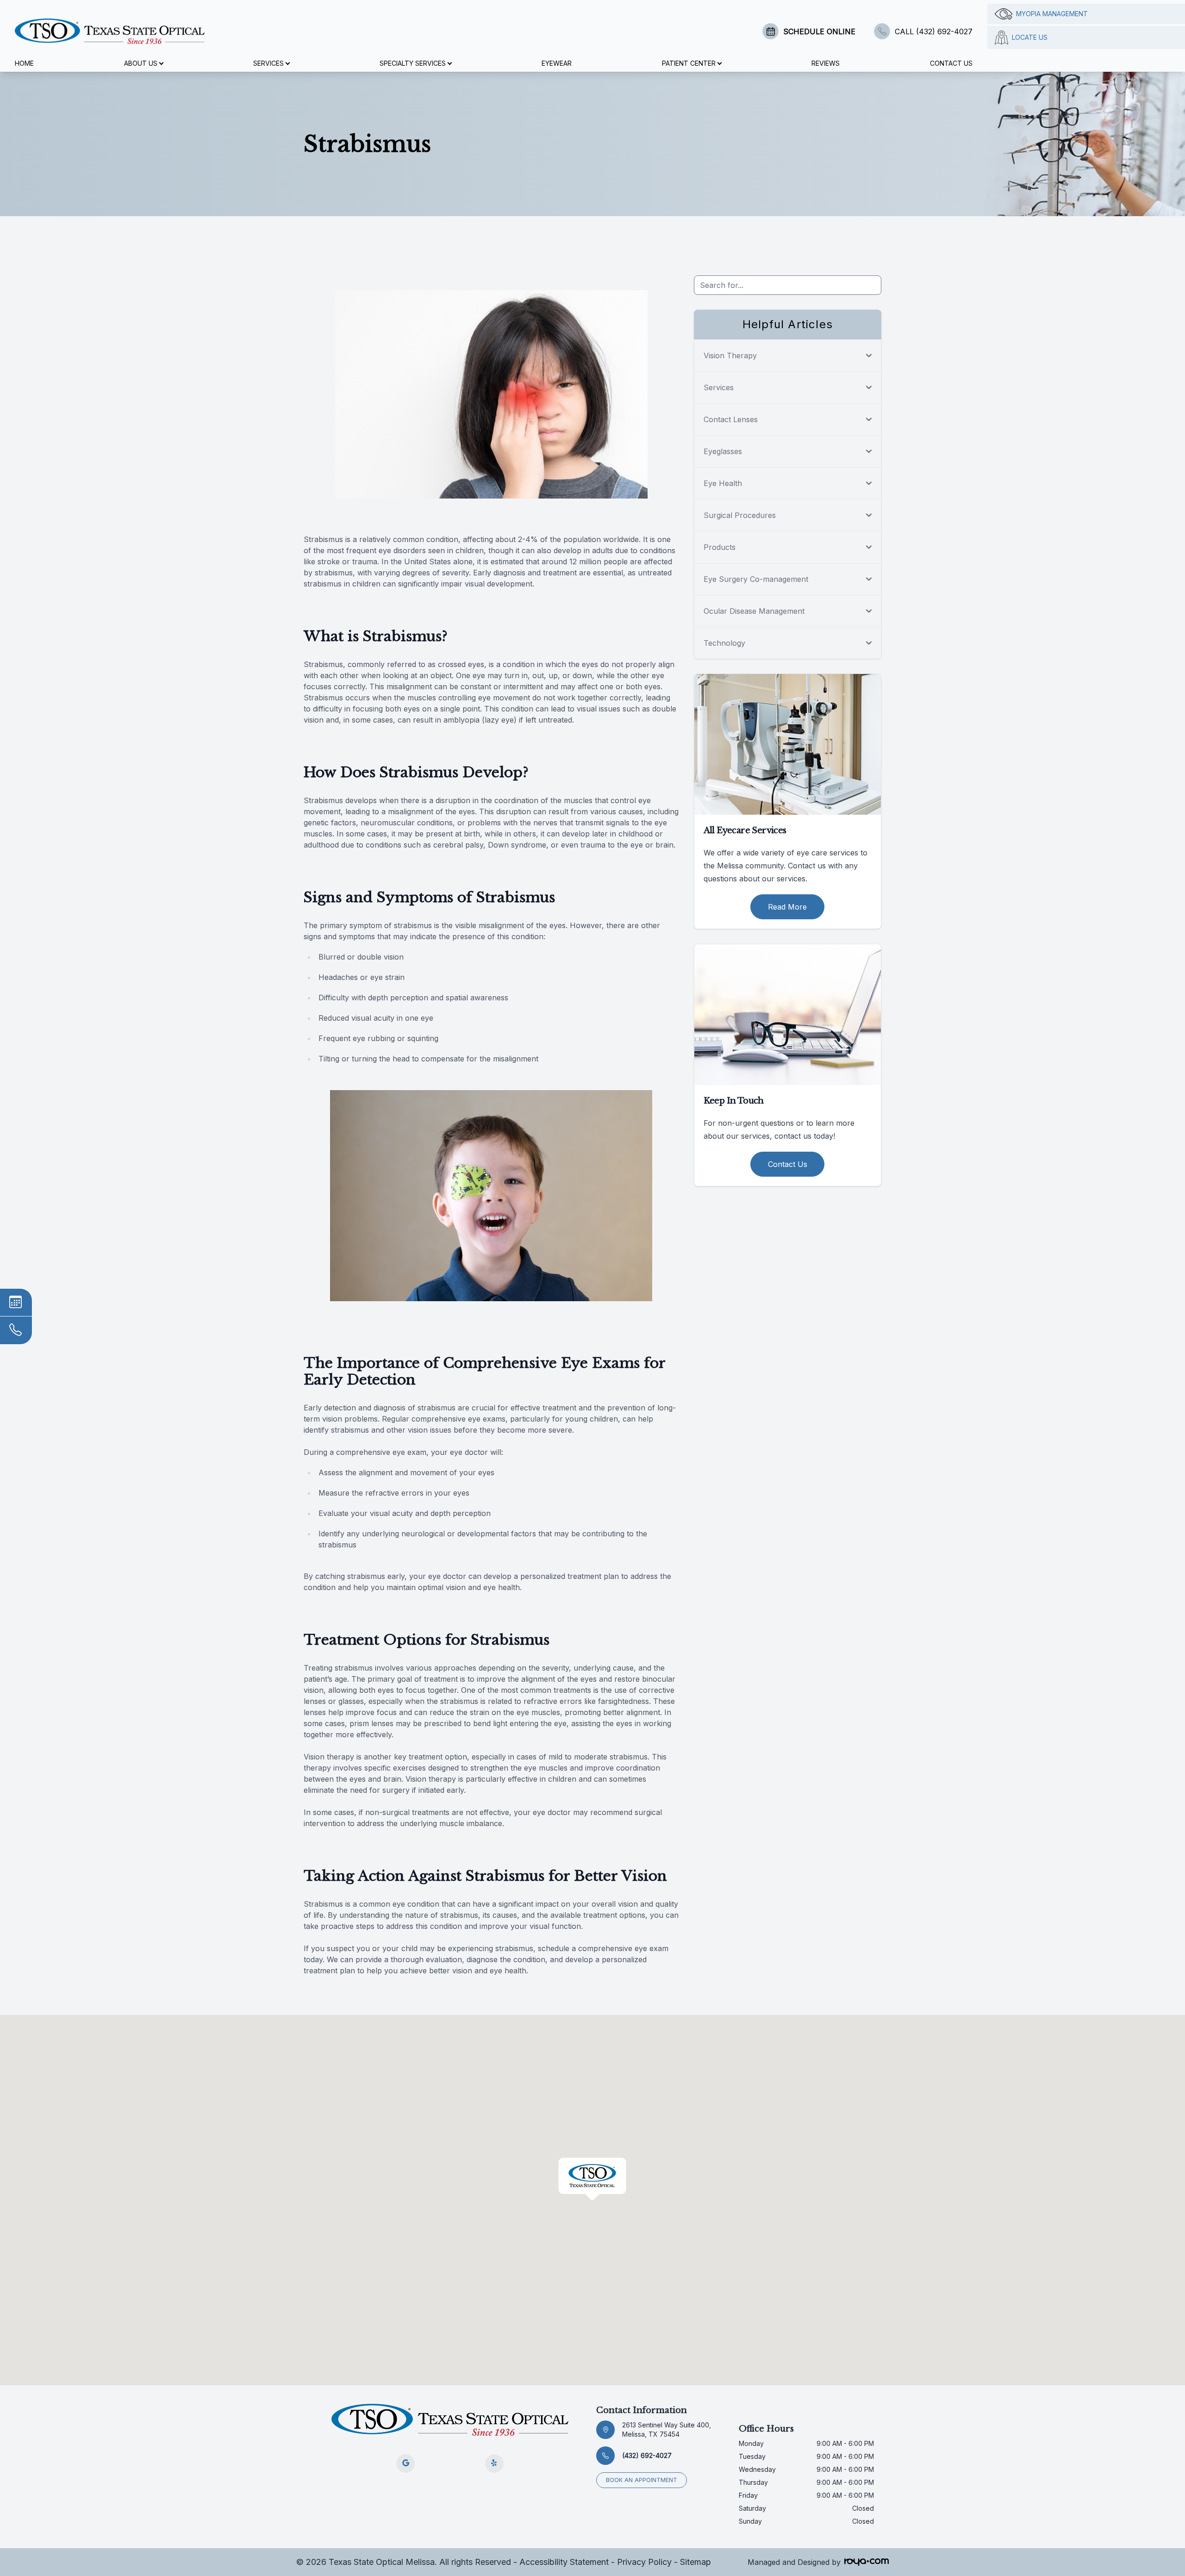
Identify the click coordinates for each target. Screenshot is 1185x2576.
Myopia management (1052, 14)
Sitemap (695, 2562)
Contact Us (951, 63)
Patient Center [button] (689, 63)
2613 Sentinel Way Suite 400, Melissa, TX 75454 (667, 2429)
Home (24, 63)
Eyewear (557, 63)
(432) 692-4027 (647, 2455)
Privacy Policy (644, 2562)
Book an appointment (642, 2480)
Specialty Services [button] (413, 63)
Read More (787, 907)
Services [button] (268, 63)
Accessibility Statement (564, 2562)
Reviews (826, 63)
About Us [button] (141, 63)
